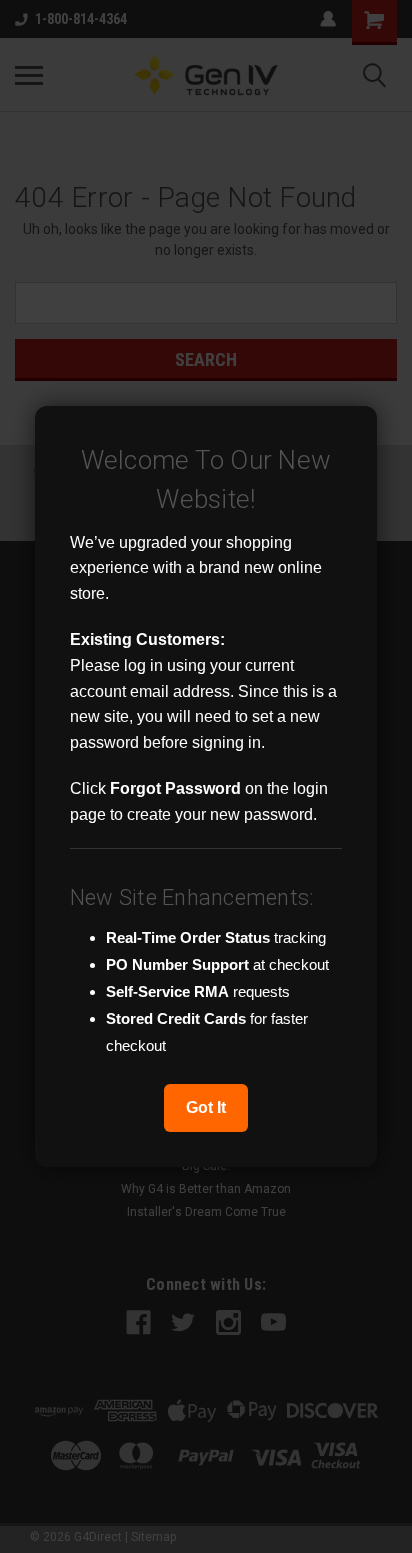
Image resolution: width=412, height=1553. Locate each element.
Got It (206, 1107)
